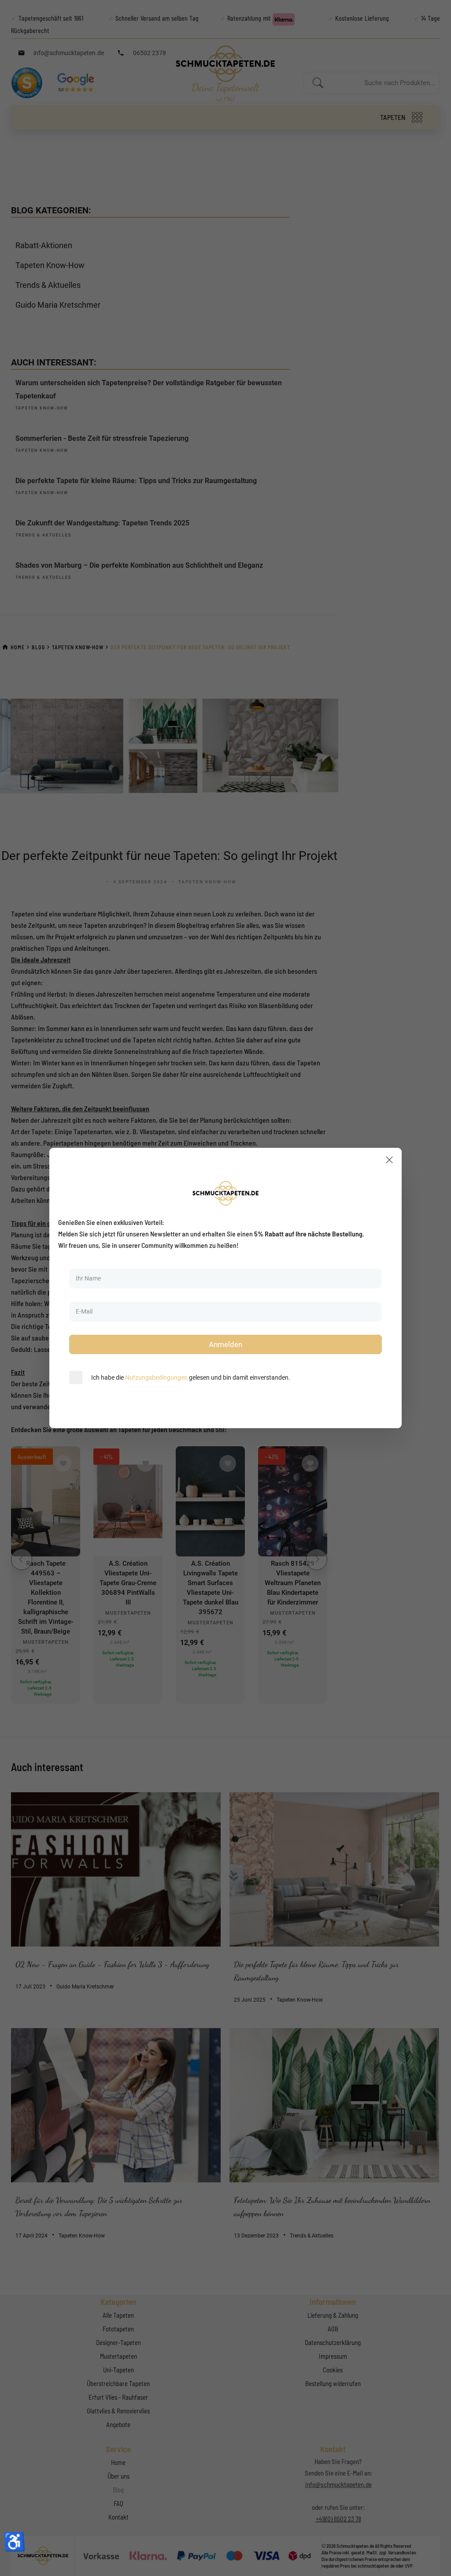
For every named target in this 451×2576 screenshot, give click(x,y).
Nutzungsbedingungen (156, 1377)
